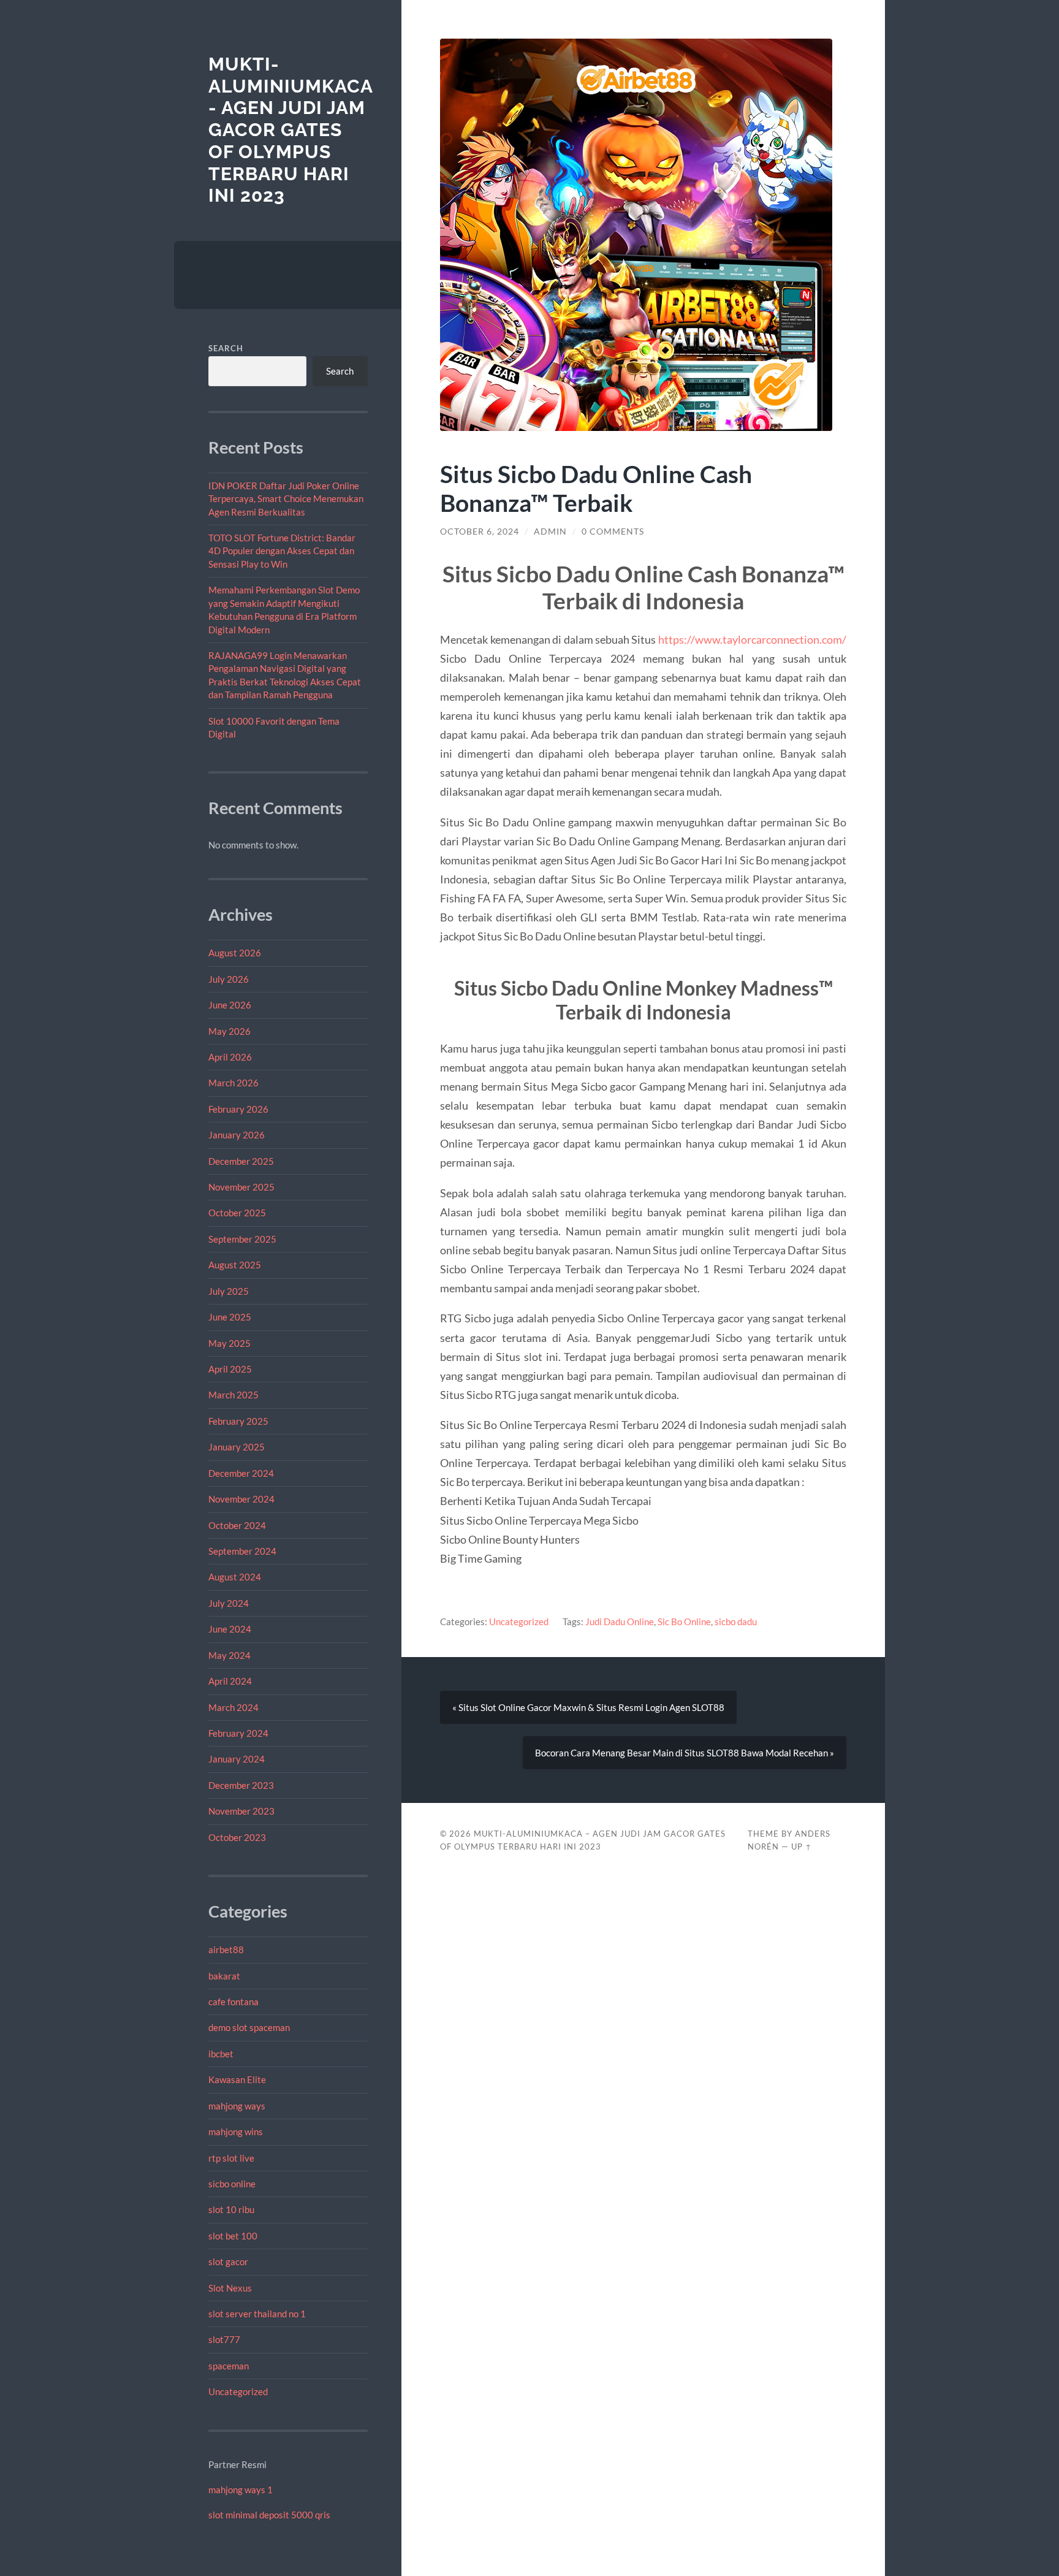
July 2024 (229, 1603)
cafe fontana (233, 2002)
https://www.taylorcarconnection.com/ (752, 639)
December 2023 (241, 1785)
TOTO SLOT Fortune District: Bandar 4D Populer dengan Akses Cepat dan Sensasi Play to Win (282, 551)
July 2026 (229, 979)
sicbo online (232, 2184)
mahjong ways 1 (241, 2490)
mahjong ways (237, 2106)
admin (550, 532)
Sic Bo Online (684, 1621)
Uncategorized (238, 2391)
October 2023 (237, 1837)
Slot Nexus (230, 2288)
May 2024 (230, 1655)
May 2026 (230, 1031)
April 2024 (230, 1681)
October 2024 (237, 1525)
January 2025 (237, 1447)
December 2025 (241, 1161)
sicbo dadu (736, 1621)
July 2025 (229, 1291)
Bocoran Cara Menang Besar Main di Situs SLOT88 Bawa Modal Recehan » (685, 1753)
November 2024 (241, 1499)
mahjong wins (236, 2132)
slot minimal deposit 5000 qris (269, 2515)
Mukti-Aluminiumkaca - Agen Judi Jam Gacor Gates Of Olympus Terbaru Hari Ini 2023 (290, 130)
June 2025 (230, 1317)
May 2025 (230, 1343)
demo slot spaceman (249, 2027)
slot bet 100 (233, 2236)
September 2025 (242, 1239)
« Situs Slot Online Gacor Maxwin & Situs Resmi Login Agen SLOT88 (588, 1707)
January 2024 (237, 1759)
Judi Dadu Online (620, 1621)
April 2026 (230, 1057)
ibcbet (221, 2054)
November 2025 (241, 1187)
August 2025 (235, 1265)
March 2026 (233, 1083)
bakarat (224, 1976)
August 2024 (235, 1577)
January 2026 (237, 1135)
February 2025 (238, 1421)
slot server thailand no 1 (257, 2314)
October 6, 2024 (480, 532)
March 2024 (233, 1707)
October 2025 (237, 1213)
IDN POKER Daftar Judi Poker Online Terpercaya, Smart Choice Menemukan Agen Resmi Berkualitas (286, 499)
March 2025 (233, 1395)
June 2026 (230, 1005)
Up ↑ (802, 1846)
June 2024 (230, 1629)
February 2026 (238, 1109)
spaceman (229, 2366)
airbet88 (226, 1949)
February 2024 (238, 1733)
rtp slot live (231, 2158)
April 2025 (230, 1369)
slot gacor (228, 2262)
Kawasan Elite (237, 2079)
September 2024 (242, 1551)
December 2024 (241, 1473)
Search (226, 348)
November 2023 (241, 1811)
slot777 (224, 2339)
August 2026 (235, 953)
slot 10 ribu (231, 2209)
